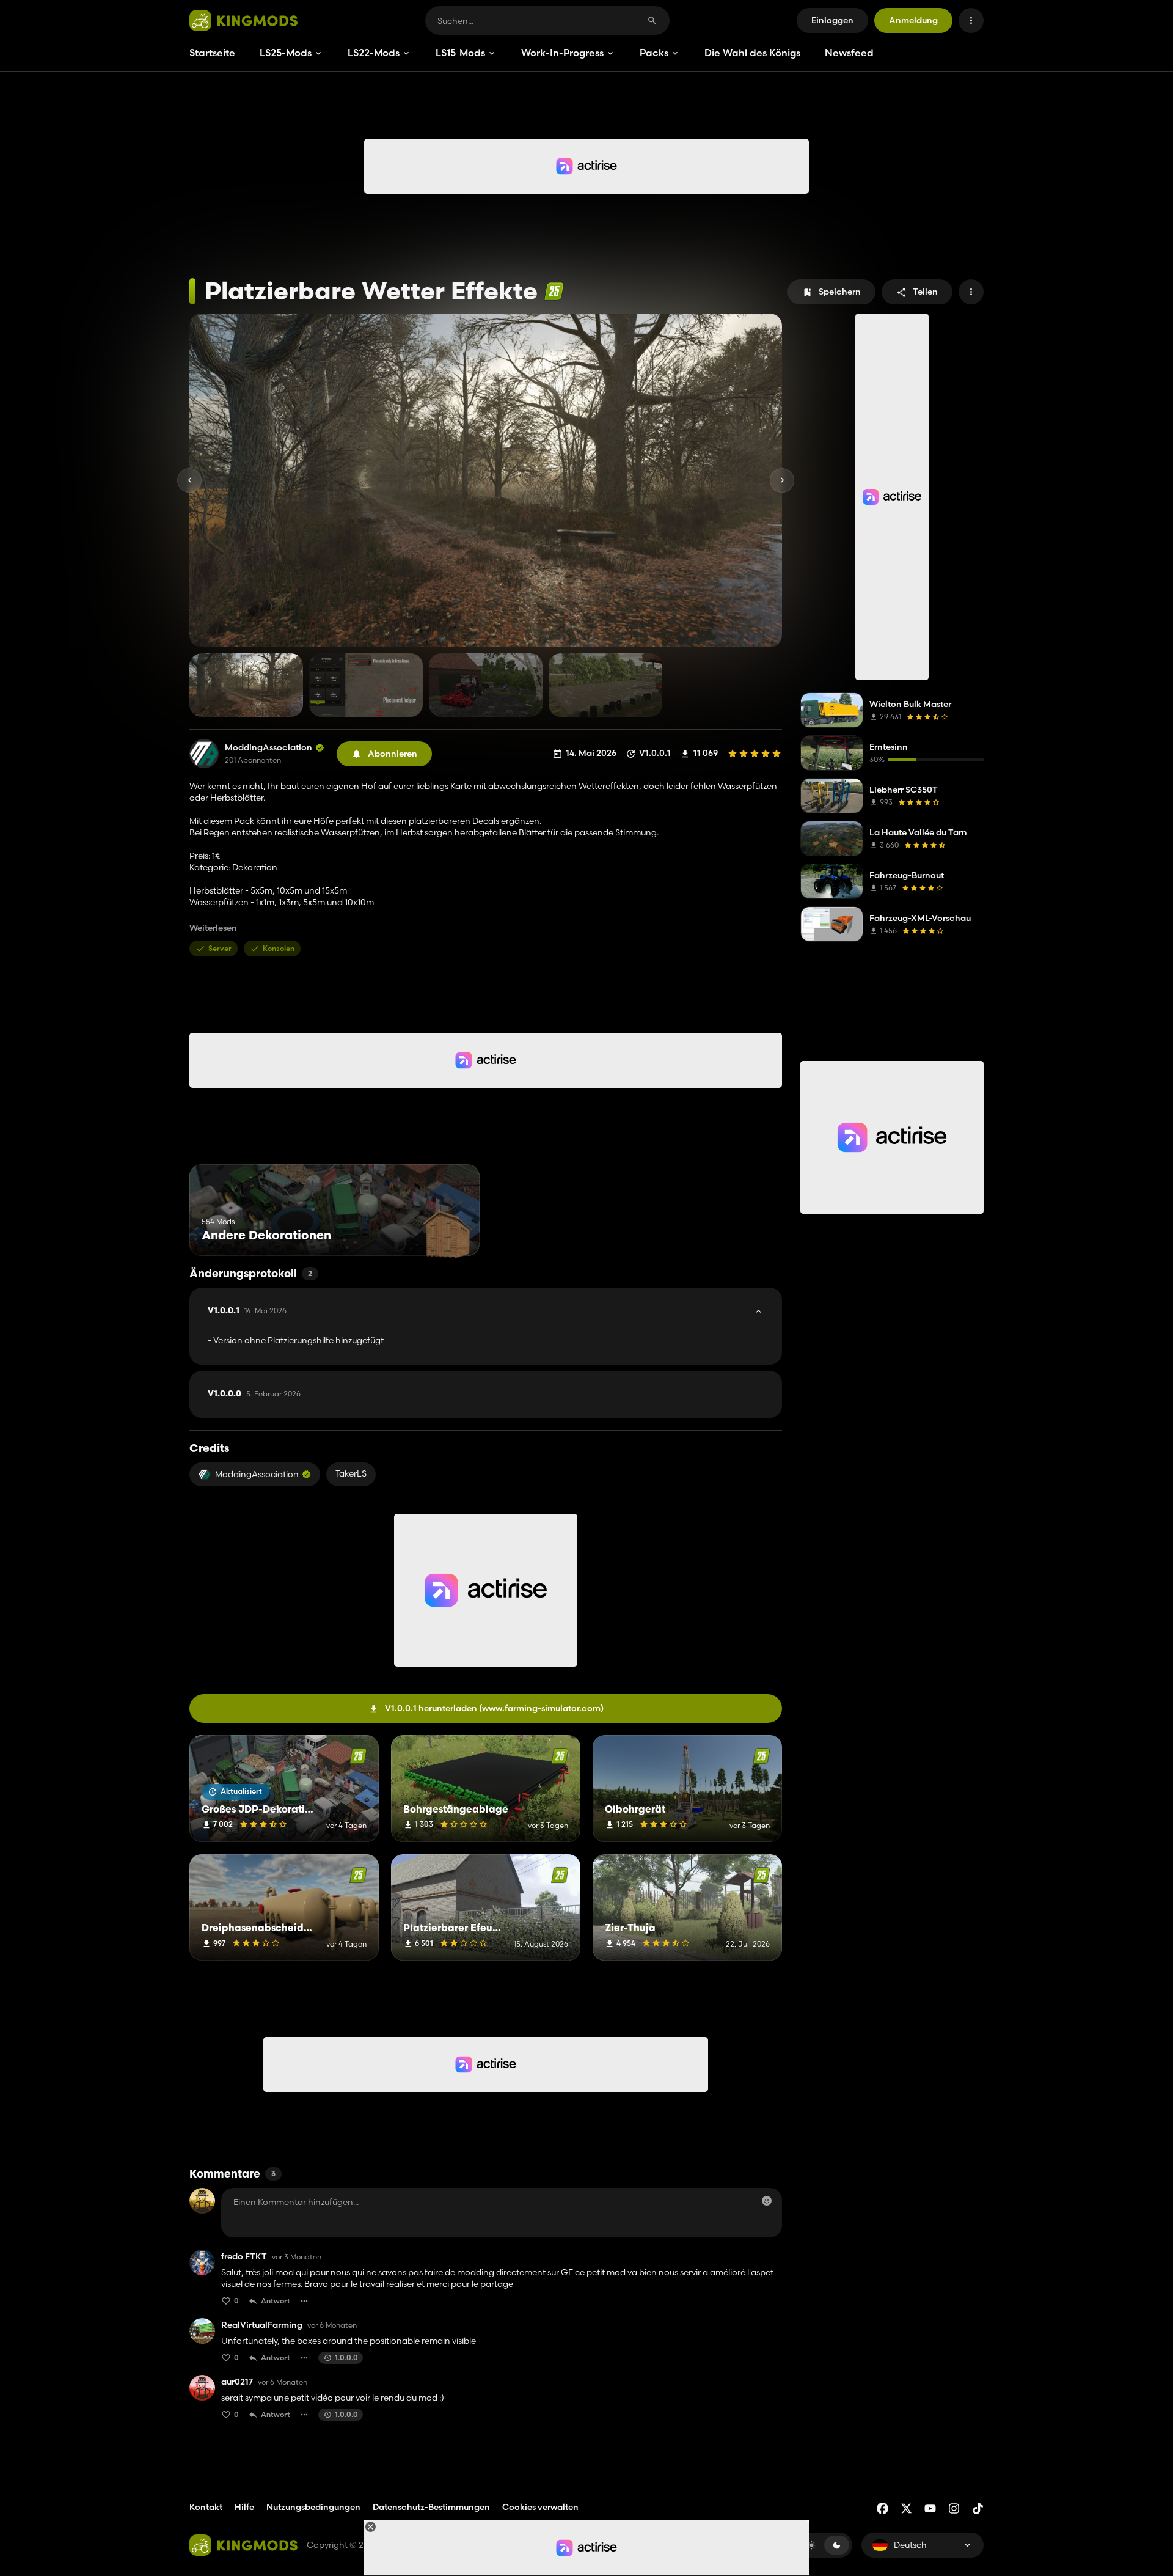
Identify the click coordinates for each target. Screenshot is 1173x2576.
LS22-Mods (374, 53)
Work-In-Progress (562, 53)
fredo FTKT (244, 2257)
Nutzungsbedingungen (313, 2507)
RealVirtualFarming (262, 2325)
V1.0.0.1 (247, 1311)
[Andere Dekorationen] (448, 1233)
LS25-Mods (286, 53)
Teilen (925, 292)
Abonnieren (393, 754)
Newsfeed (849, 53)
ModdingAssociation (269, 748)
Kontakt (206, 2507)
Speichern (840, 292)
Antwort (276, 2301)
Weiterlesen (213, 928)
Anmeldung (913, 20)
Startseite (212, 53)
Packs (654, 53)
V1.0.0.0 (254, 1394)
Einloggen (832, 20)
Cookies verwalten (540, 2507)
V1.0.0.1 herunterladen (494, 1708)
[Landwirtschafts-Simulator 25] (554, 291)
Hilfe (244, 2507)
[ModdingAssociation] (204, 754)
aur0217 (237, 2382)
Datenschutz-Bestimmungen (431, 2507)
